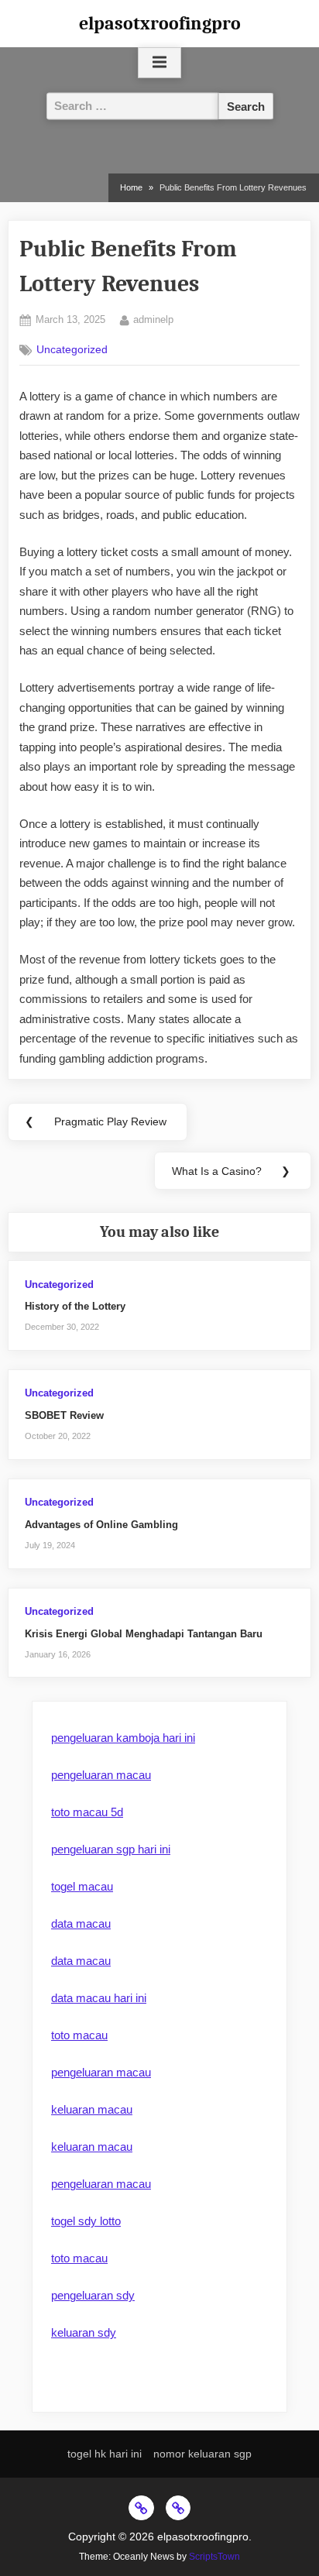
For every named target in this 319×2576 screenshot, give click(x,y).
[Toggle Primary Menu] (159, 63)
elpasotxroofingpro (160, 23)
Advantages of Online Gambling (101, 1525)
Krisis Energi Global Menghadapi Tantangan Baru (144, 1634)
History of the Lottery (75, 1306)
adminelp (153, 319)
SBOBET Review (64, 1415)
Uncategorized (72, 350)
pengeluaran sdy (93, 2295)
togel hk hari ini (105, 2454)
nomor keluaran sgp (202, 2454)
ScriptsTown (214, 2557)
